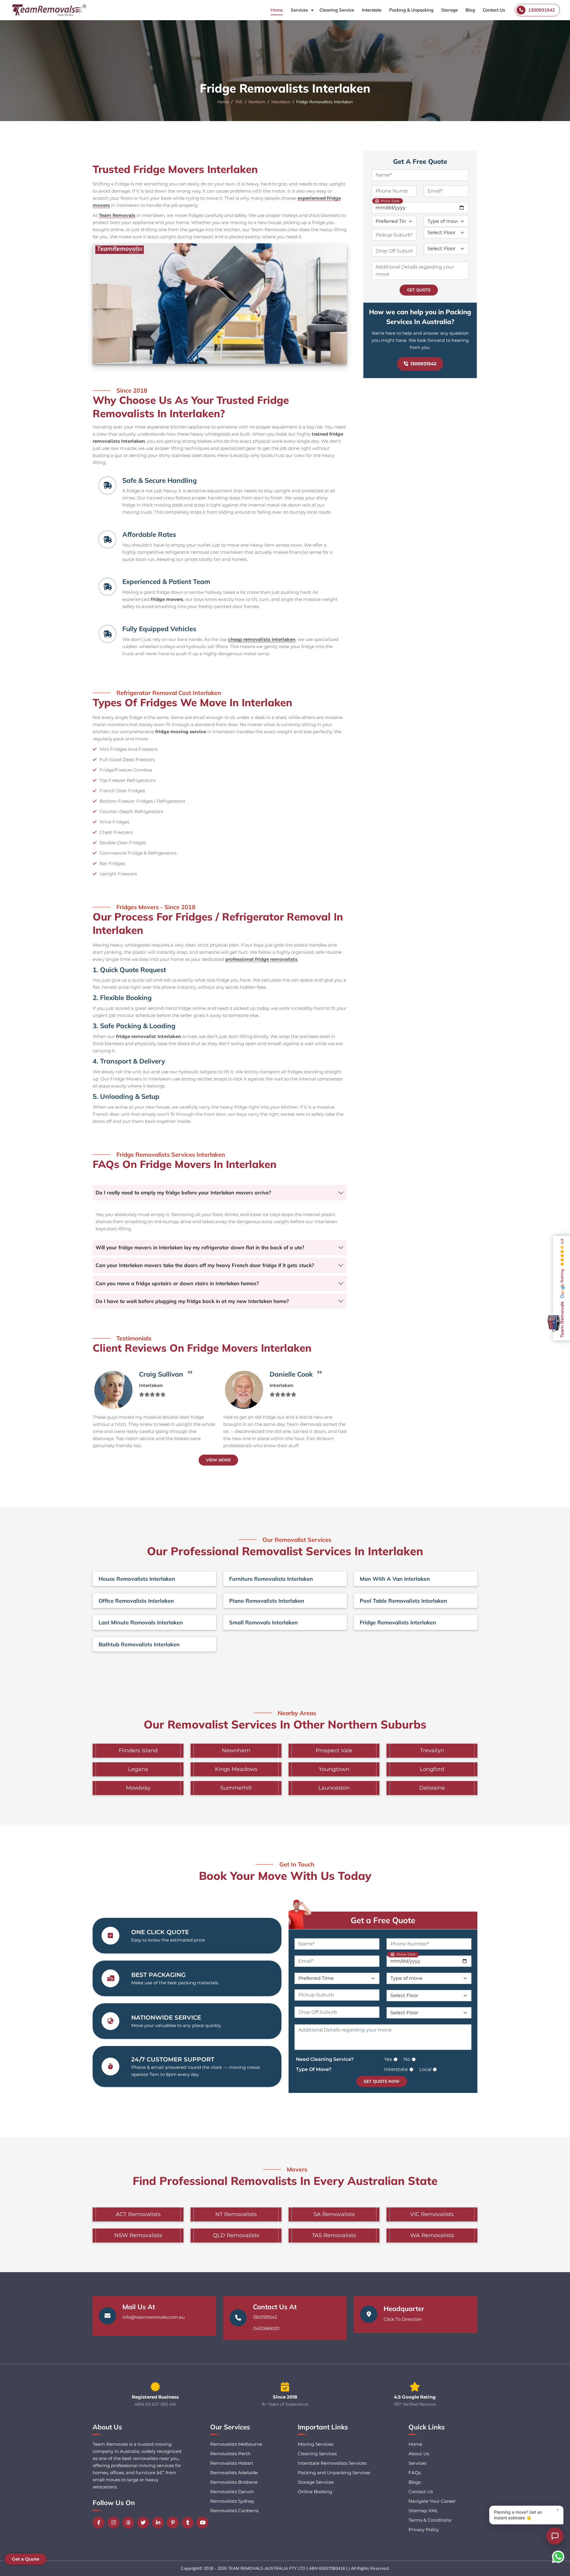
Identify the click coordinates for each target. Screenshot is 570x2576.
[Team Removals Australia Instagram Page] (115, 2523)
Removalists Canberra (234, 2511)
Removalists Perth (230, 2454)
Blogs (415, 2482)
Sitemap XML (423, 2511)
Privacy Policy (424, 2530)
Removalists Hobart (232, 2463)
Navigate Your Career (432, 2501)
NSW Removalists (138, 2235)
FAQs (415, 2473)
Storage (449, 10)
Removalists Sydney (232, 2501)
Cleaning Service (337, 10)
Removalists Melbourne (236, 2444)
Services (299, 10)
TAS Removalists (334, 2235)
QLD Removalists (236, 2235)
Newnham (236, 1750)
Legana (138, 1769)
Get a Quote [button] (26, 2559)
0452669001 (266, 2328)
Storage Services (316, 2482)
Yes (388, 2059)
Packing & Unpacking (411, 10)
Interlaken (281, 102)
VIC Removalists (432, 2214)
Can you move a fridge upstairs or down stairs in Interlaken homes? (177, 1283)
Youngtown (334, 1769)
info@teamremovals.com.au (153, 2317)
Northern (257, 102)
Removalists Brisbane (234, 2482)
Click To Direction (403, 2319)
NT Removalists (236, 2214)
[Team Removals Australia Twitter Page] (145, 2523)
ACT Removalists (138, 2214)
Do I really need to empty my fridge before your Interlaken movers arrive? (183, 1192)
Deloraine (432, 1788)
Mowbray (138, 1788)
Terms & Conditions (430, 2520)
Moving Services (315, 2444)
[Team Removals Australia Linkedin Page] (159, 2523)
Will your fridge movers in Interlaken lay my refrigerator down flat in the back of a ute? (200, 1247)
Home (277, 10)
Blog (470, 10)
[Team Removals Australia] (49, 10)
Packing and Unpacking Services (334, 2473)
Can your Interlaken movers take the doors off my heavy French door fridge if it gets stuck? (205, 1265)
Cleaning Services (317, 2454)
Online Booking (315, 2492)
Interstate (372, 10)
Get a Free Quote (383, 1920)
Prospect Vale (334, 1750)
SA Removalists (334, 2214)
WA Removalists (432, 2235)
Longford (432, 1769)
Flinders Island (138, 1750)
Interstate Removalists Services (332, 2463)
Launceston (334, 1788)
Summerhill (236, 1788)
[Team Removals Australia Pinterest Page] (174, 2523)
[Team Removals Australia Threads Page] (130, 2523)
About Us (419, 2454)
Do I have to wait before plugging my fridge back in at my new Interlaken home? (192, 1301)
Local (425, 2069)
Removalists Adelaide (234, 2473)
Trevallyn (432, 1750)
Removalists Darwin (232, 2492)
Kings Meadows (236, 1769)
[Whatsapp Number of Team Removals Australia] (558, 2557)
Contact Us (494, 10)
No (407, 2059)
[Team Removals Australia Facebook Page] (100, 2523)
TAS (239, 102)
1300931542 (423, 364)
